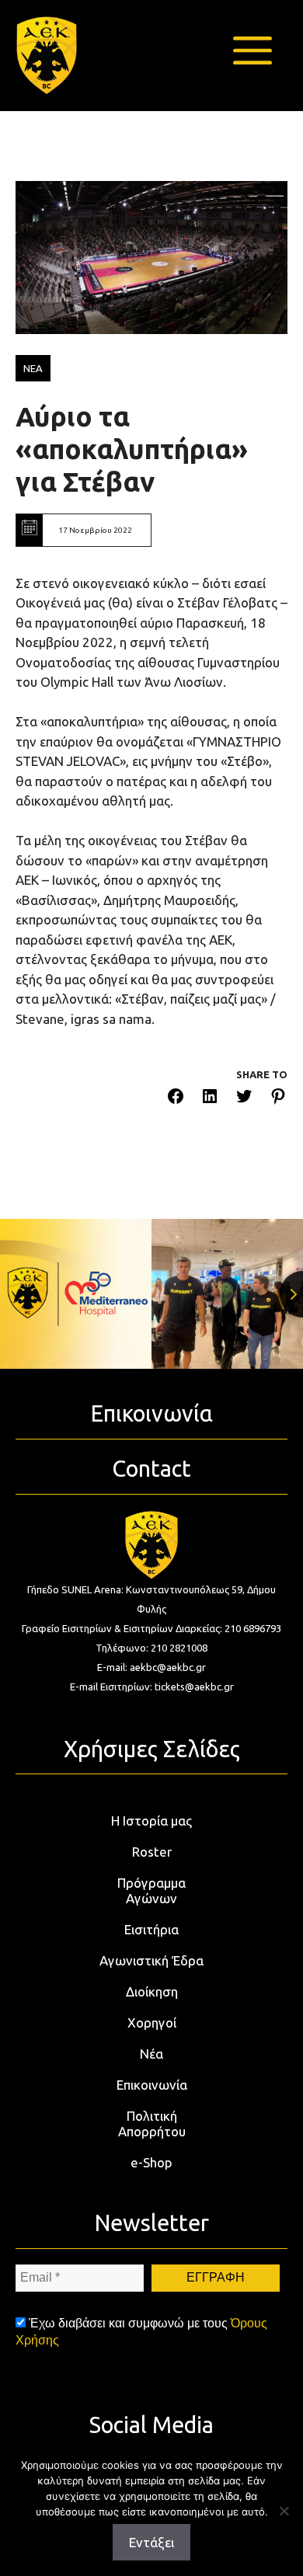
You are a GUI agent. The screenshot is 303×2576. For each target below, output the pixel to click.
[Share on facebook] (176, 1099)
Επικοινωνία (152, 2085)
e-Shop (151, 2162)
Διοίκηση (152, 1991)
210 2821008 (179, 1648)
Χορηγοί (152, 2023)
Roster (152, 1852)
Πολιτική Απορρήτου (152, 2123)
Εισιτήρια (151, 1929)
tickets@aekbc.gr (194, 1687)
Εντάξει (151, 2542)
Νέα (151, 2054)
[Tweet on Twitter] (244, 1099)
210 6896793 (253, 1628)
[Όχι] (284, 2511)
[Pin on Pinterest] (278, 1099)
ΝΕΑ (33, 368)
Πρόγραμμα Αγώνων (151, 1890)
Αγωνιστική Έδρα (151, 1960)
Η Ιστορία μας (151, 1821)
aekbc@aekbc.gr (168, 1667)
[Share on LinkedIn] (210, 1099)
